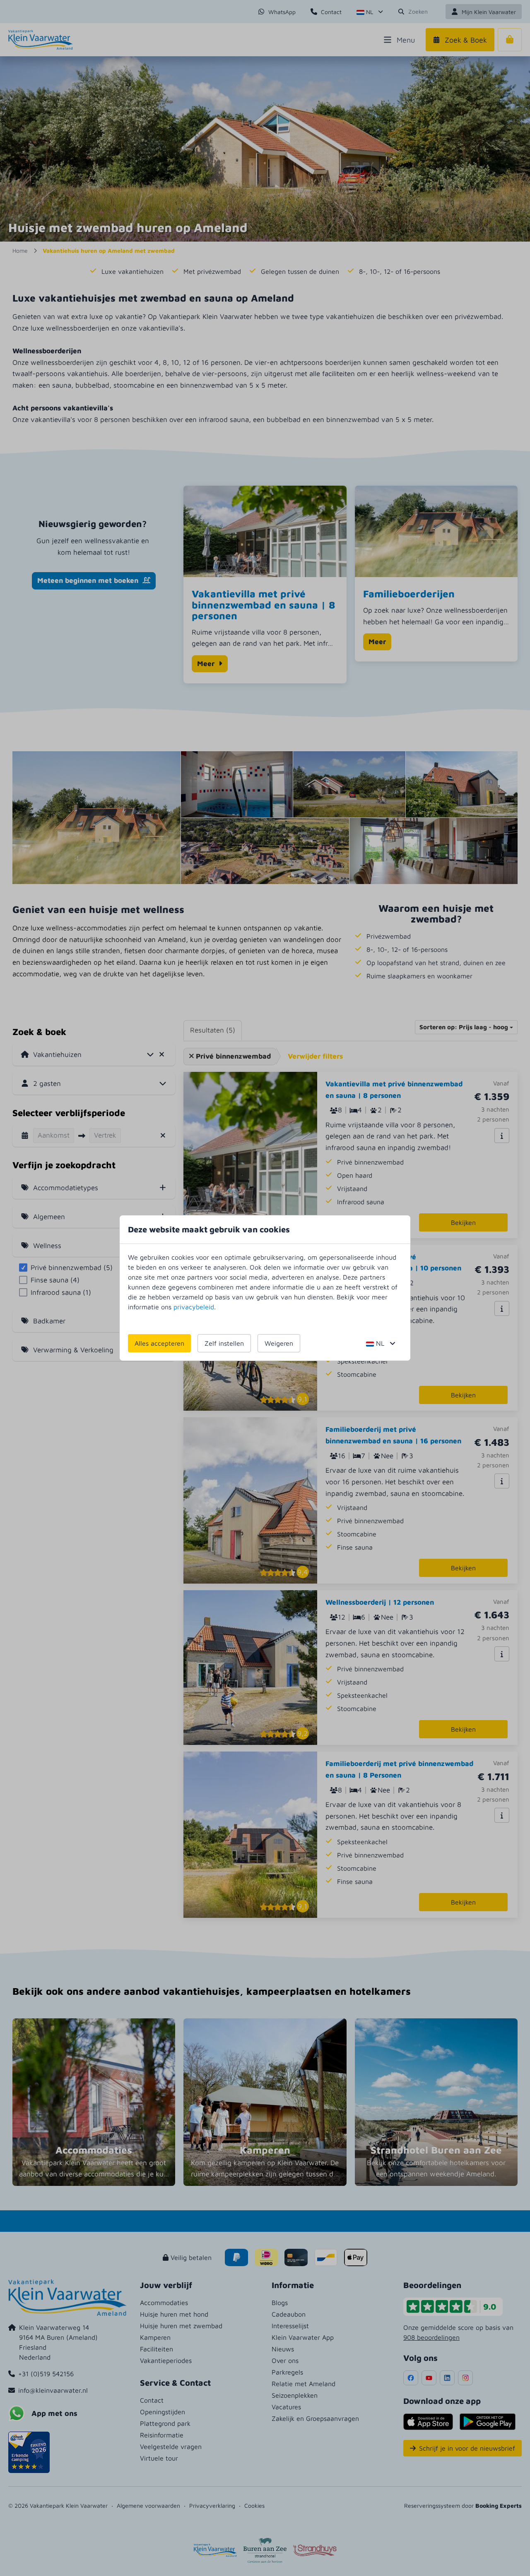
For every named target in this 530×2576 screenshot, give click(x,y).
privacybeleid (194, 1307)
